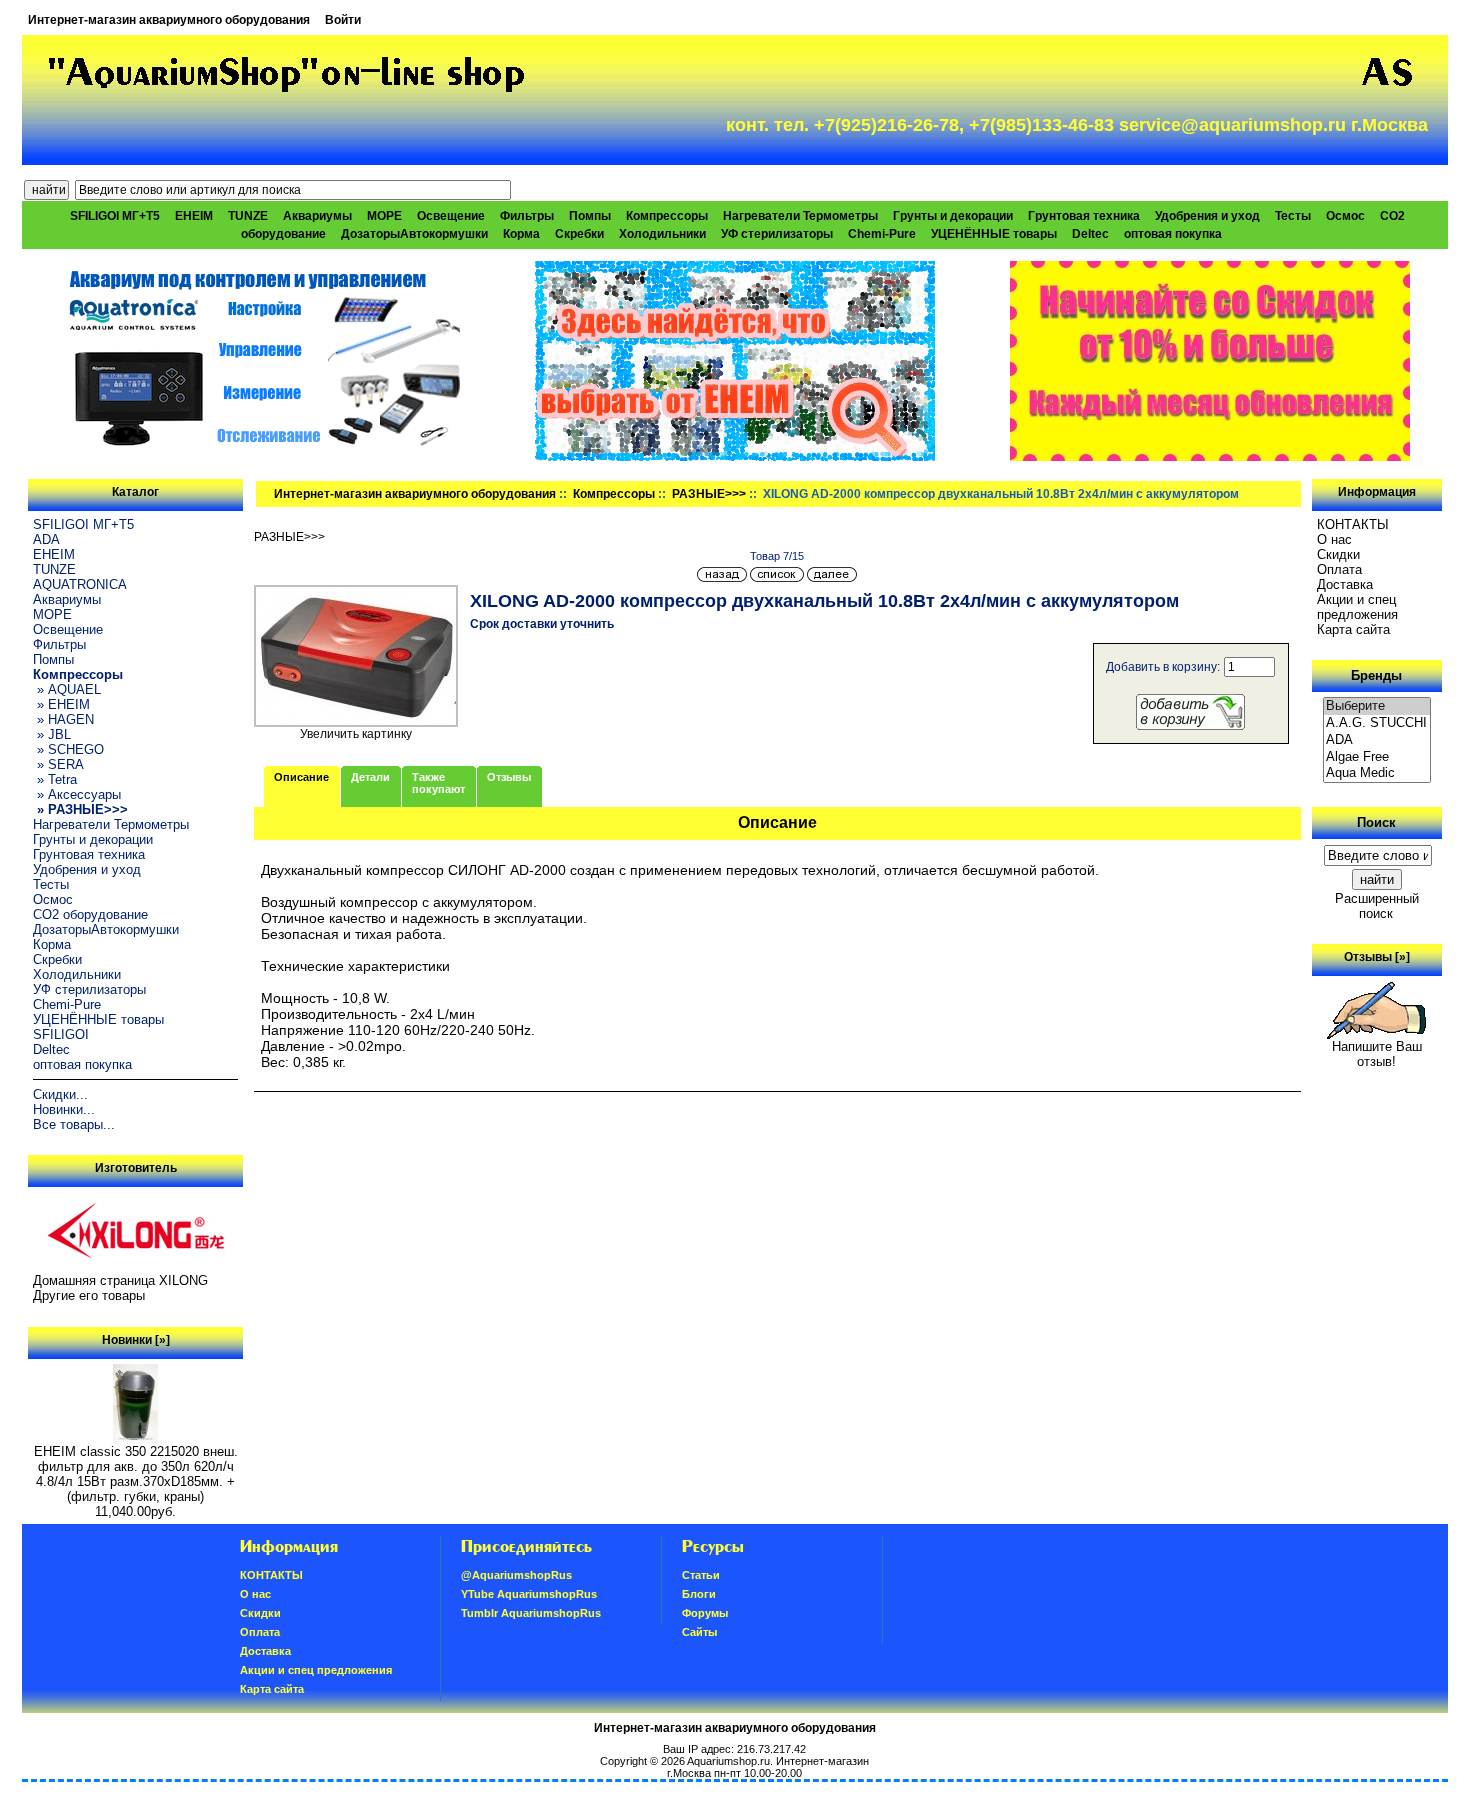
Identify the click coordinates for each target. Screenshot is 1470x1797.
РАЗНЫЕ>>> (709, 494)
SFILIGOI (61, 1034)
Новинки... (64, 1109)
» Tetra (55, 779)
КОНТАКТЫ (1353, 524)
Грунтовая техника (1084, 216)
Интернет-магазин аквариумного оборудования (169, 20)
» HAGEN (63, 719)
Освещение (451, 216)
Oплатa (1339, 569)
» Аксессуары (77, 794)
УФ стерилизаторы (777, 234)
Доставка (1345, 584)
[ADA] (1377, 740)
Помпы (590, 216)
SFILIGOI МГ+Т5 (115, 216)
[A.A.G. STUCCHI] (1377, 723)
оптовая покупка (1173, 234)
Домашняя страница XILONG (120, 1280)
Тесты (1293, 216)
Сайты (699, 1632)
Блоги (699, 1594)
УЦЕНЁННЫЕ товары (994, 234)
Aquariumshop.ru (728, 1761)
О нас (1334, 539)
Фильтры (527, 216)
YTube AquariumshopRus (529, 1594)
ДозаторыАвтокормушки (414, 234)
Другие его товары (89, 1295)
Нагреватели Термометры (800, 216)
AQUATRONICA (80, 584)
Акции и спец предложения (1357, 607)
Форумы (705, 1613)
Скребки (579, 234)
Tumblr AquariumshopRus (531, 1613)
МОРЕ (384, 216)
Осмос (1345, 216)
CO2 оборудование (90, 914)
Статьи (701, 1575)
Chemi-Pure (882, 234)
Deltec (1090, 234)
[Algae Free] (1377, 757)
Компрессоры (614, 494)
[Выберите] (1377, 706)
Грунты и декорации (953, 216)
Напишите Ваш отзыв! (1377, 1054)
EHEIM (194, 216)
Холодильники (662, 234)
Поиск (1376, 822)
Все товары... (74, 1124)
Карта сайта (1353, 629)
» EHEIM (61, 704)
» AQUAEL (67, 689)
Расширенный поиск (1377, 906)
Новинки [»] (136, 1340)
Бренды (1376, 675)
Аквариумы (317, 216)
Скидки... (60, 1094)
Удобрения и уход (1207, 216)
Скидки (1338, 554)
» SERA (58, 764)
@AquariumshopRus (516, 1575)
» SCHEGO (68, 749)
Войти (343, 20)
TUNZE (248, 216)
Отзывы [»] (1377, 957)
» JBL (52, 734)
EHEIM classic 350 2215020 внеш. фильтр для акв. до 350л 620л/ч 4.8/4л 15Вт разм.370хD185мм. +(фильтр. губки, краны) (136, 1474)
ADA (46, 539)
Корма (521, 234)
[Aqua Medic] (1377, 773)
